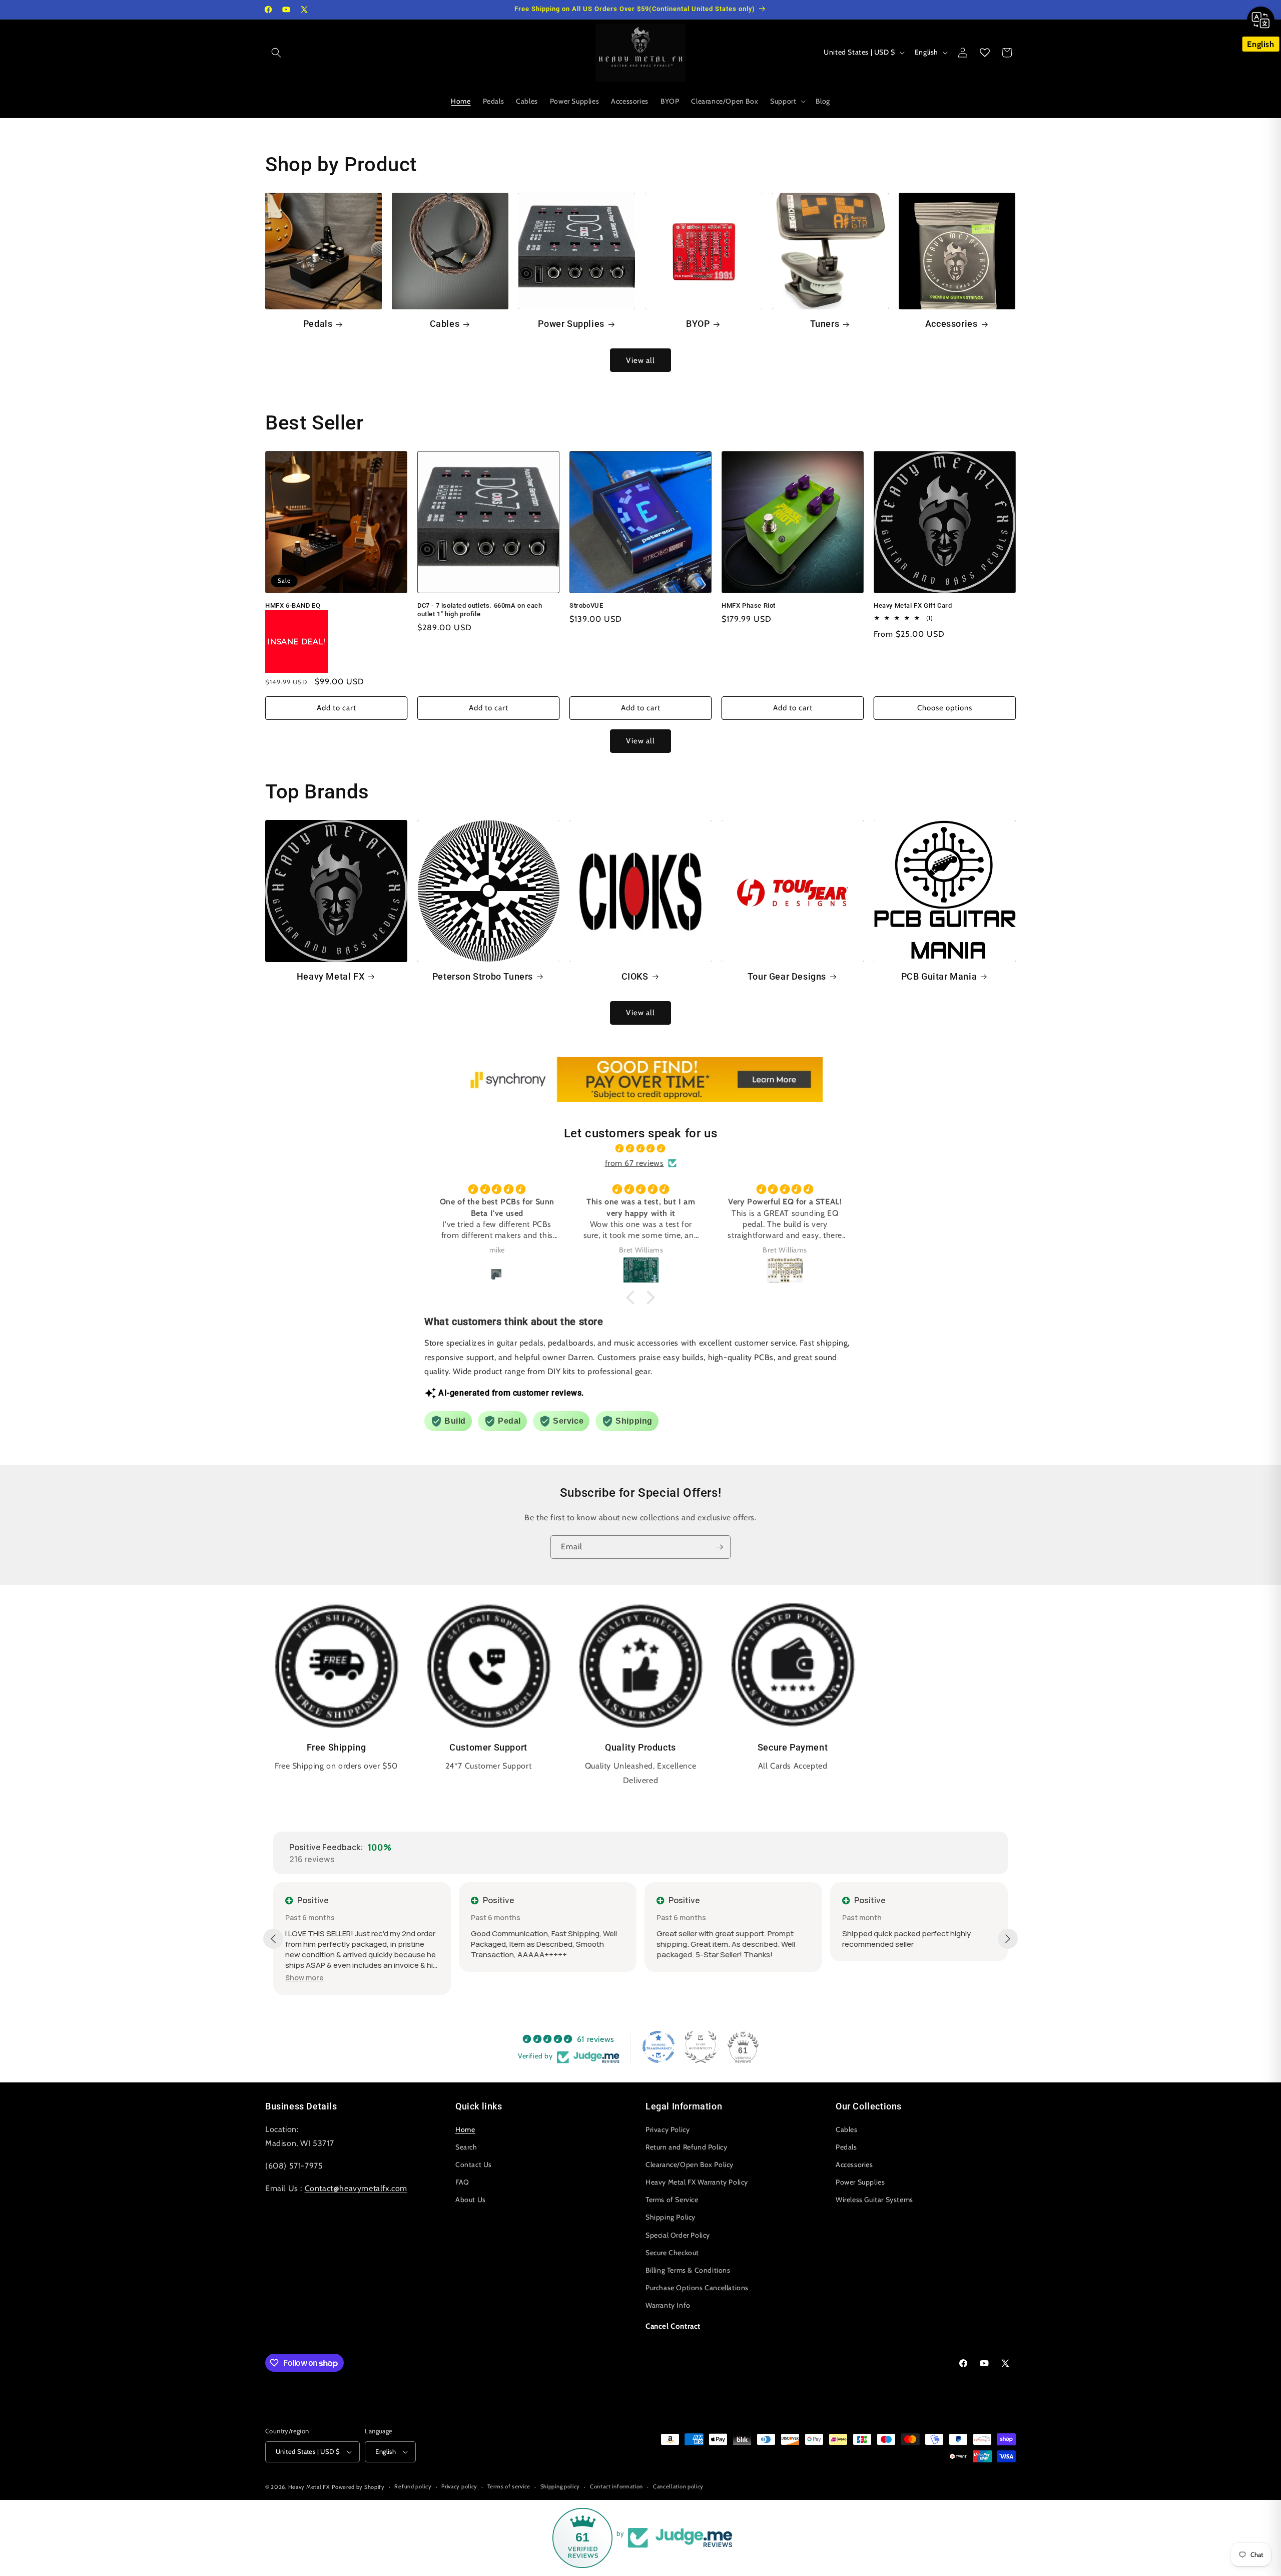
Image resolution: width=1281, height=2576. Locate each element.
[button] (276, 53)
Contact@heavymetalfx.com (356, 2188)
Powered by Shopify (358, 2487)
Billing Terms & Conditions (688, 2270)
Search (466, 2146)
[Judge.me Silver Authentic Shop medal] (701, 2047)
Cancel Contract (673, 2326)
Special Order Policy (678, 2235)
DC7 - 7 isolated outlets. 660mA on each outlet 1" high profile (480, 610)
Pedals (318, 324)
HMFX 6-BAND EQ (293, 605)
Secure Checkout (672, 2252)
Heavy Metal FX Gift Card (913, 605)
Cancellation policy (678, 2486)
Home (465, 2129)
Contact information (616, 2486)
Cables (445, 324)
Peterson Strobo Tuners (483, 976)
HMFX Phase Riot (749, 605)
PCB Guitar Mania (939, 976)
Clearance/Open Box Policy (690, 2164)
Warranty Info (668, 2305)
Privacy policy (459, 2486)
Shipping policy (560, 2486)
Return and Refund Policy (686, 2146)
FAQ (462, 2182)
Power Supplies (571, 324)
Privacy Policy (668, 2129)
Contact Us (474, 2164)
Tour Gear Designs (787, 976)
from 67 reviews (634, 1163)
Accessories (951, 324)
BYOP (698, 324)
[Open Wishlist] (985, 53)
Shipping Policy (671, 2217)
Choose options (945, 708)
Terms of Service (672, 2200)
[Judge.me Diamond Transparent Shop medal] (659, 2047)
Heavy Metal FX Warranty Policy (697, 2182)
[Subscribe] (719, 1547)
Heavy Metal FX (331, 976)
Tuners (825, 324)
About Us (471, 2200)
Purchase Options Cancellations (697, 2288)
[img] (640, 1149)
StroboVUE (586, 605)
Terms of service (509, 2486)
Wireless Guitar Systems (874, 2200)
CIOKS (635, 976)
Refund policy (413, 2486)
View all (640, 360)
